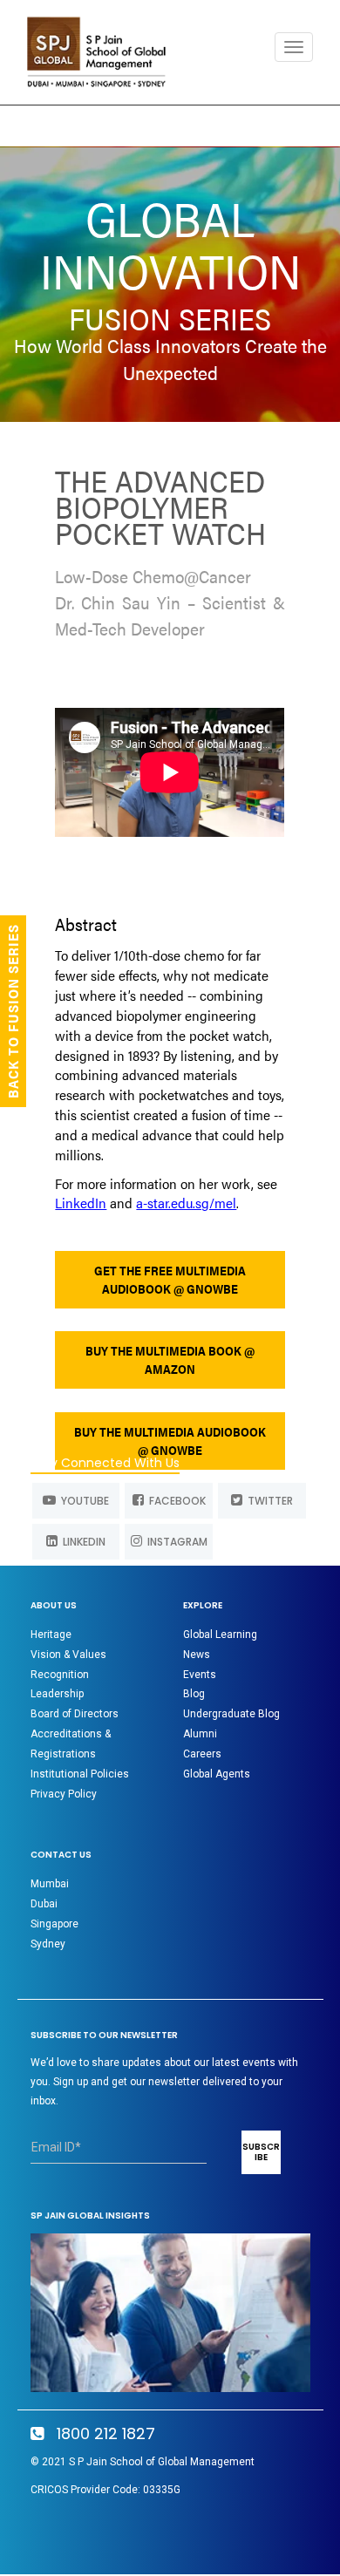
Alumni (200, 1734)
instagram (175, 1542)
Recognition (60, 1675)
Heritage (51, 1635)
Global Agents (217, 1774)
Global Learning (220, 1635)
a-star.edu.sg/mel (186, 1203)
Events (200, 1675)
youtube (82, 1501)
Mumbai (50, 1884)
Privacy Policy (64, 1794)
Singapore (54, 1924)
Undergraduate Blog (231, 1714)
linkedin (82, 1542)
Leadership (57, 1694)
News (197, 1655)
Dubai (44, 1904)
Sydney (48, 1944)
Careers (202, 1754)
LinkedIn (81, 1203)
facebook (175, 1501)
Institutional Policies (80, 1774)
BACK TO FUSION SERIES (13, 1011)
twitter (268, 1501)
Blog (194, 1694)
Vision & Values (68, 1655)
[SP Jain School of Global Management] (101, 52)
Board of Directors (75, 1714)
